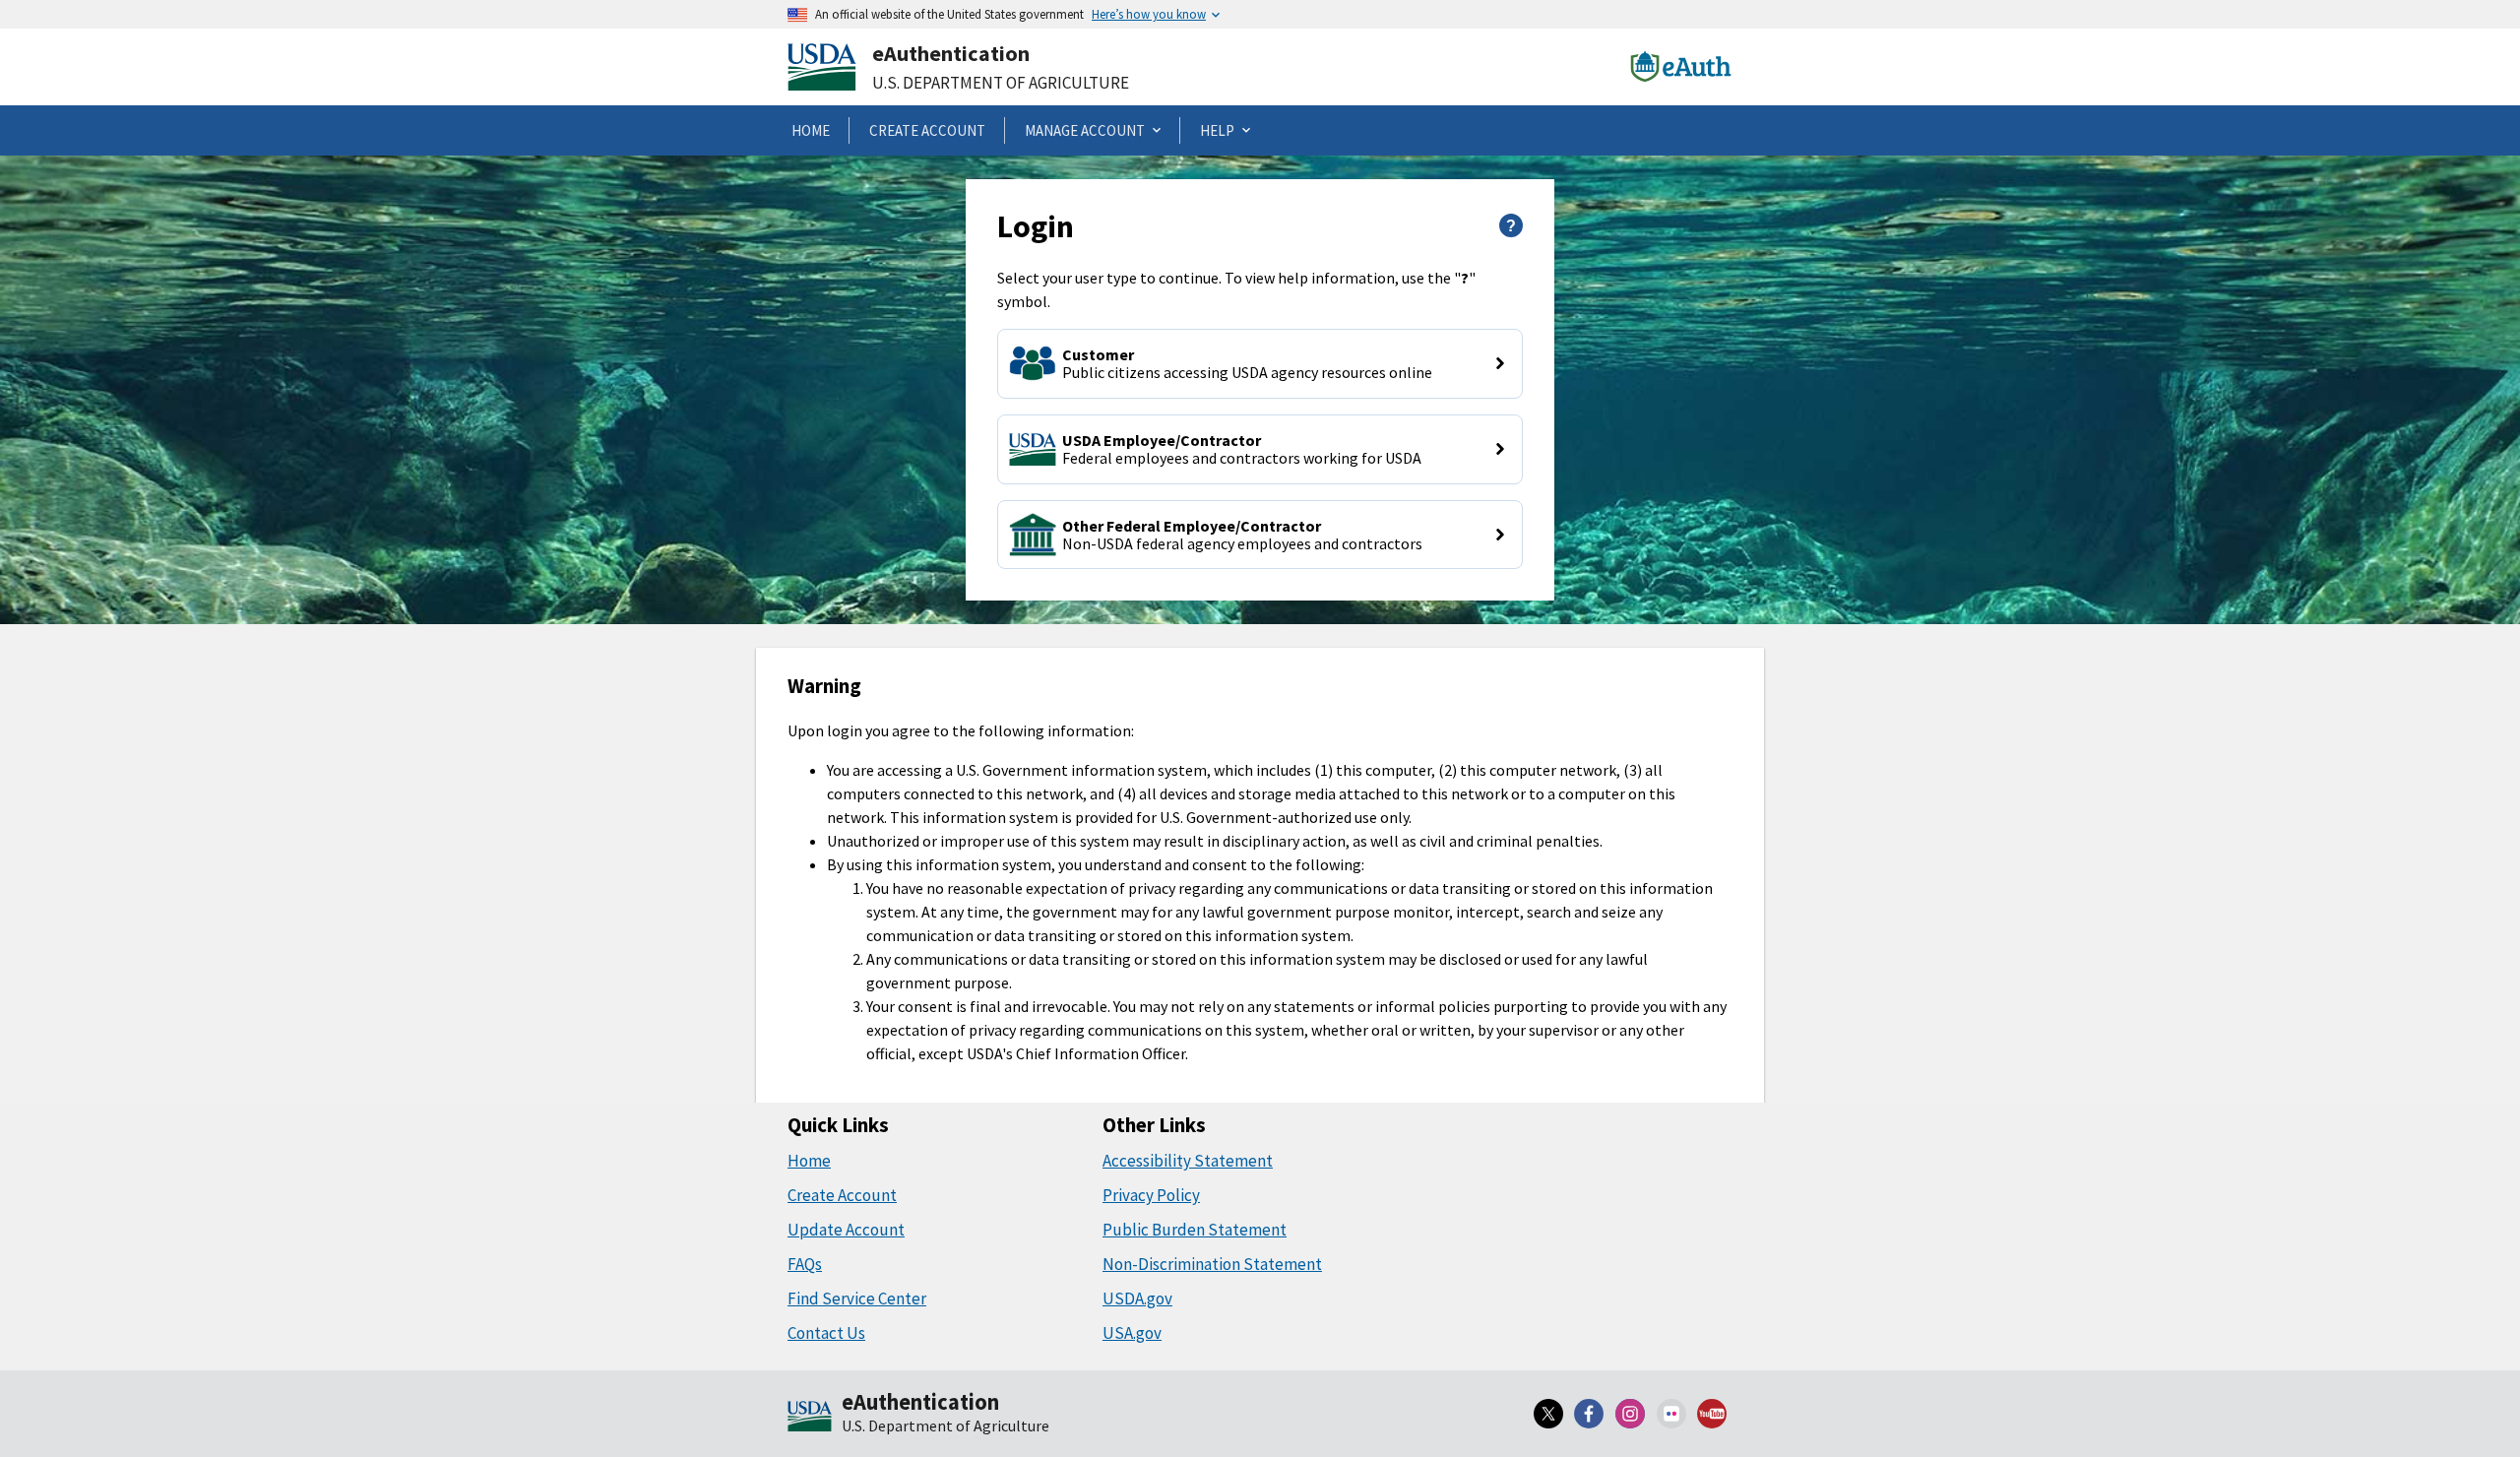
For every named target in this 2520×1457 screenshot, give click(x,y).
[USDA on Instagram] (1630, 1414)
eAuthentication (951, 53)
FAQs (805, 1264)
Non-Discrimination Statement (1212, 1264)
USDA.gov (1137, 1299)
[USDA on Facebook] (1590, 1414)
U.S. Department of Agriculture (1001, 83)
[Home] (810, 1418)
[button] (1260, 364)
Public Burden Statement (1195, 1230)
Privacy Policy (1151, 1195)
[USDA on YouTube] (1712, 1414)
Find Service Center (857, 1299)
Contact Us (826, 1333)
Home (809, 1161)
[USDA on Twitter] (1548, 1414)
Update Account (846, 1230)
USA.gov (1132, 1333)
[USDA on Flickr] (1671, 1414)
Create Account (842, 1195)
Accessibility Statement (1188, 1161)
